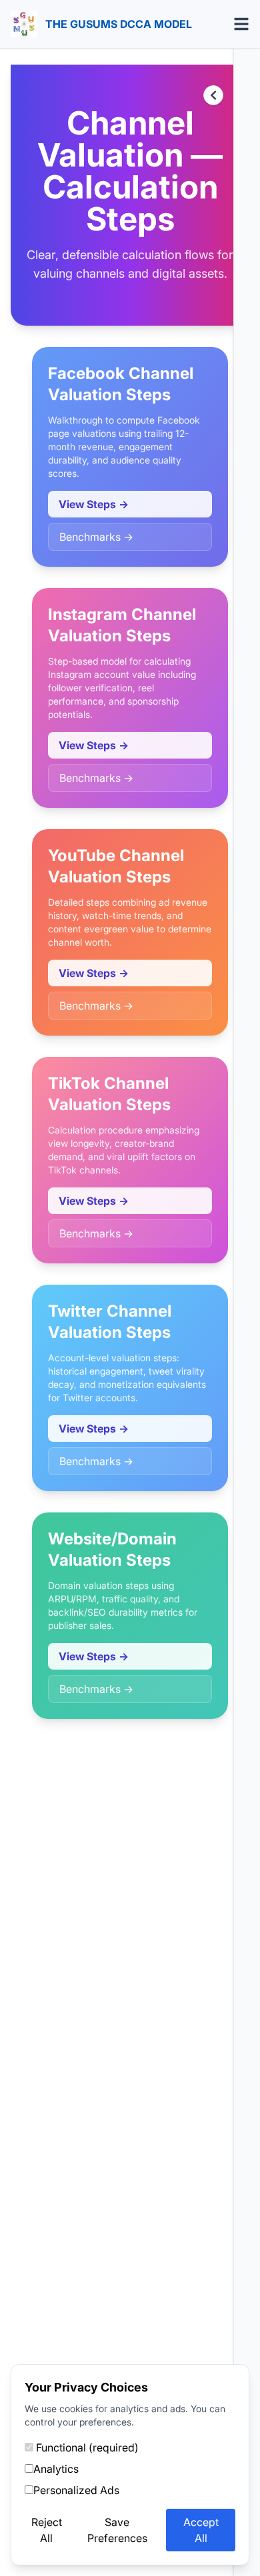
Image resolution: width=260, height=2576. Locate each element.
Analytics (56, 2469)
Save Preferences (117, 2530)
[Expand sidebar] (213, 95)
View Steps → (94, 504)
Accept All (201, 2530)
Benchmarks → (96, 537)
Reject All (47, 2530)
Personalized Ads (76, 2490)
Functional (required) (86, 2447)
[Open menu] (241, 24)
